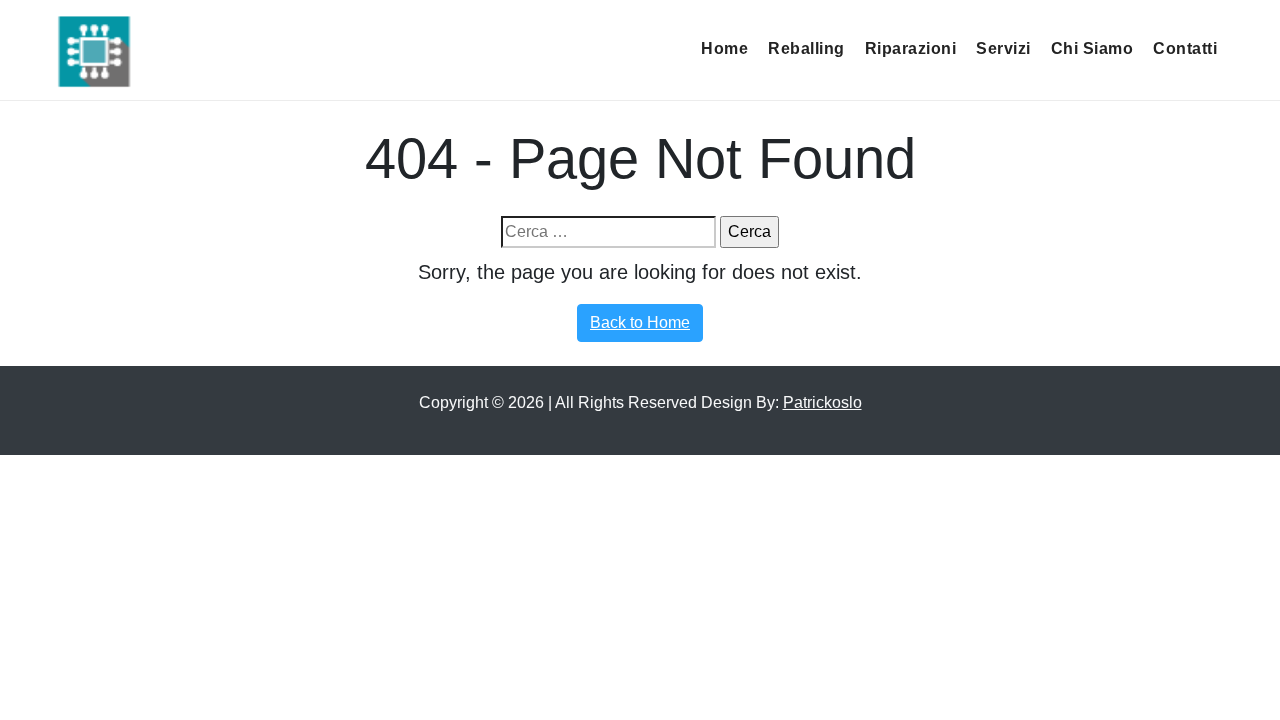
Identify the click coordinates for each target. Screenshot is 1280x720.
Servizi (1003, 48)
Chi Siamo (1092, 48)
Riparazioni (911, 48)
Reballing (806, 48)
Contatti (1185, 48)
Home (724, 48)
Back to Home (640, 322)
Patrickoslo (822, 402)
